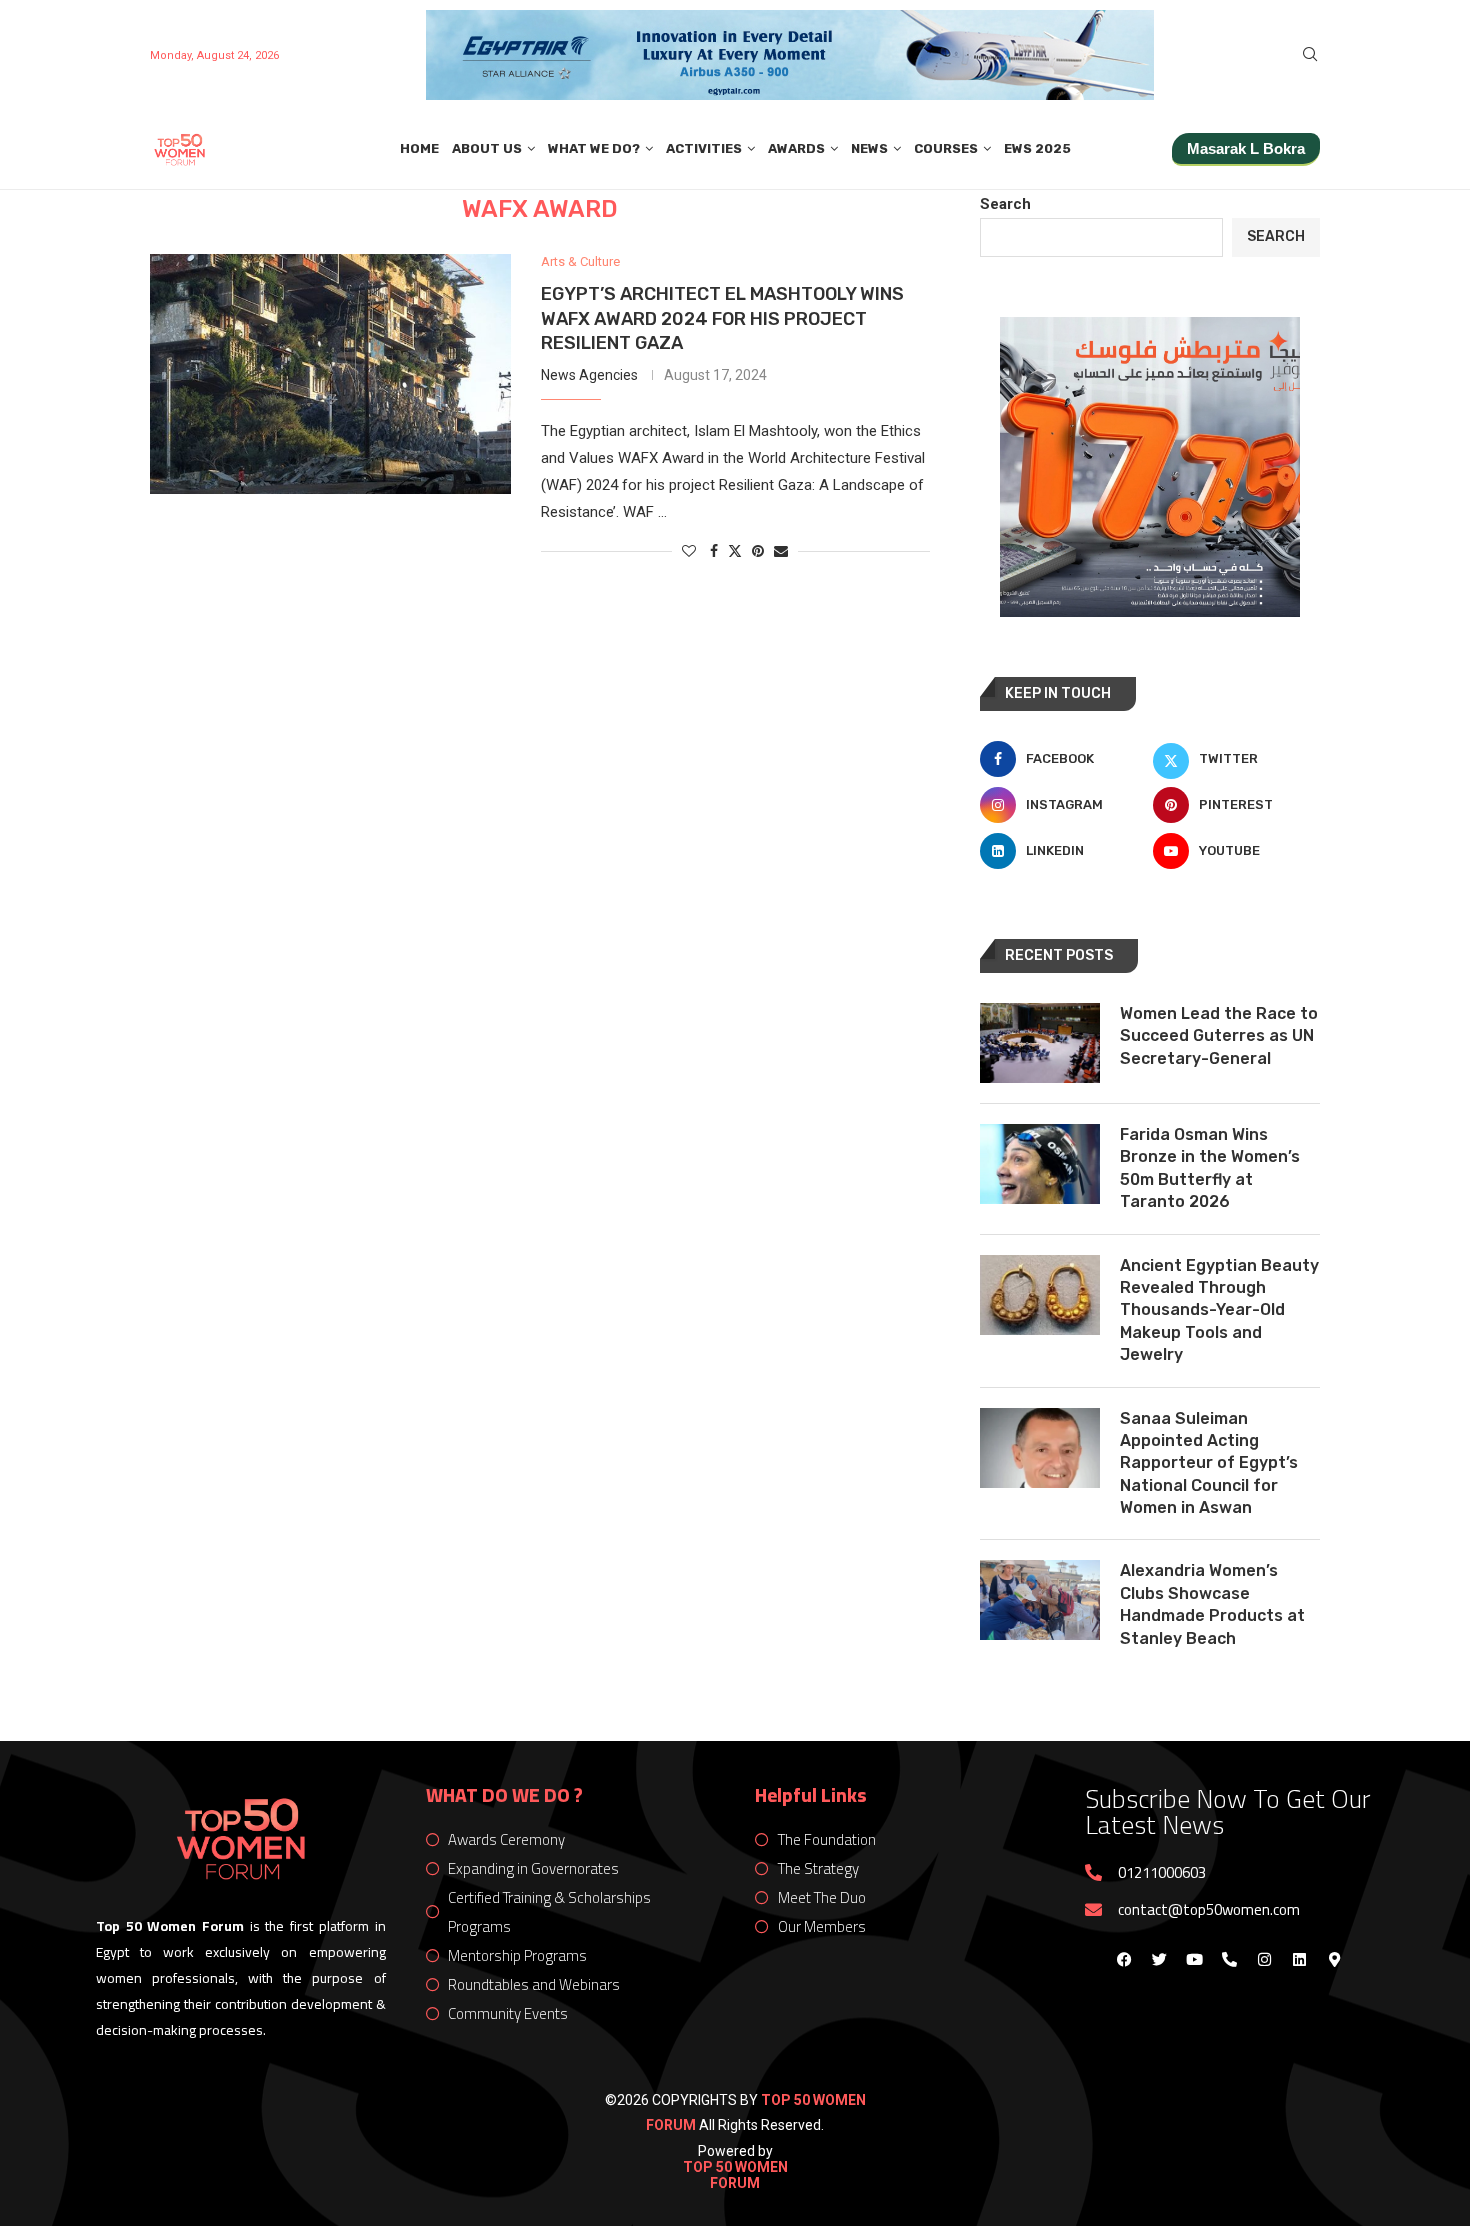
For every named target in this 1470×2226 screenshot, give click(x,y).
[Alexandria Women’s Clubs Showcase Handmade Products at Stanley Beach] (1040, 1600)
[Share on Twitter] (735, 550)
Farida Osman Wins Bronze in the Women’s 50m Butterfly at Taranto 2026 (1210, 1168)
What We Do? (594, 148)
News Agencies (589, 375)
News (869, 148)
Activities (704, 148)
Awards (796, 148)
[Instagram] (1264, 1959)
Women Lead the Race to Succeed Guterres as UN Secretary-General (1219, 1036)
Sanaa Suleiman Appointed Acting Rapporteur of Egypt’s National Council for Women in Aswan (1209, 1463)
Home (419, 148)
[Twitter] (1159, 1959)
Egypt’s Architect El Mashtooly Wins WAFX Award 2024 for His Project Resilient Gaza (722, 318)
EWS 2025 (1037, 148)
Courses (946, 148)
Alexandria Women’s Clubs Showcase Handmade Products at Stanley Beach (1212, 1604)
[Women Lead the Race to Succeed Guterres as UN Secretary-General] (1040, 1043)
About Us (487, 148)
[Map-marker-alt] (1334, 1959)
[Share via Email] (781, 551)
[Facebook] (1124, 1959)
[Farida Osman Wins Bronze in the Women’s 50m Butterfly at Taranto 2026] (1040, 1164)
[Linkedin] (1299, 1959)
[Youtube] (1194, 1959)
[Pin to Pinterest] (758, 551)
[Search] (1310, 55)
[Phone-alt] (1229, 1959)
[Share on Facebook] (714, 551)
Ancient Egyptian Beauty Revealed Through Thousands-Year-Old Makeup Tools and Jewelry (1219, 1310)
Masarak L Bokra (1246, 148)
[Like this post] (689, 551)
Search (1005, 204)
